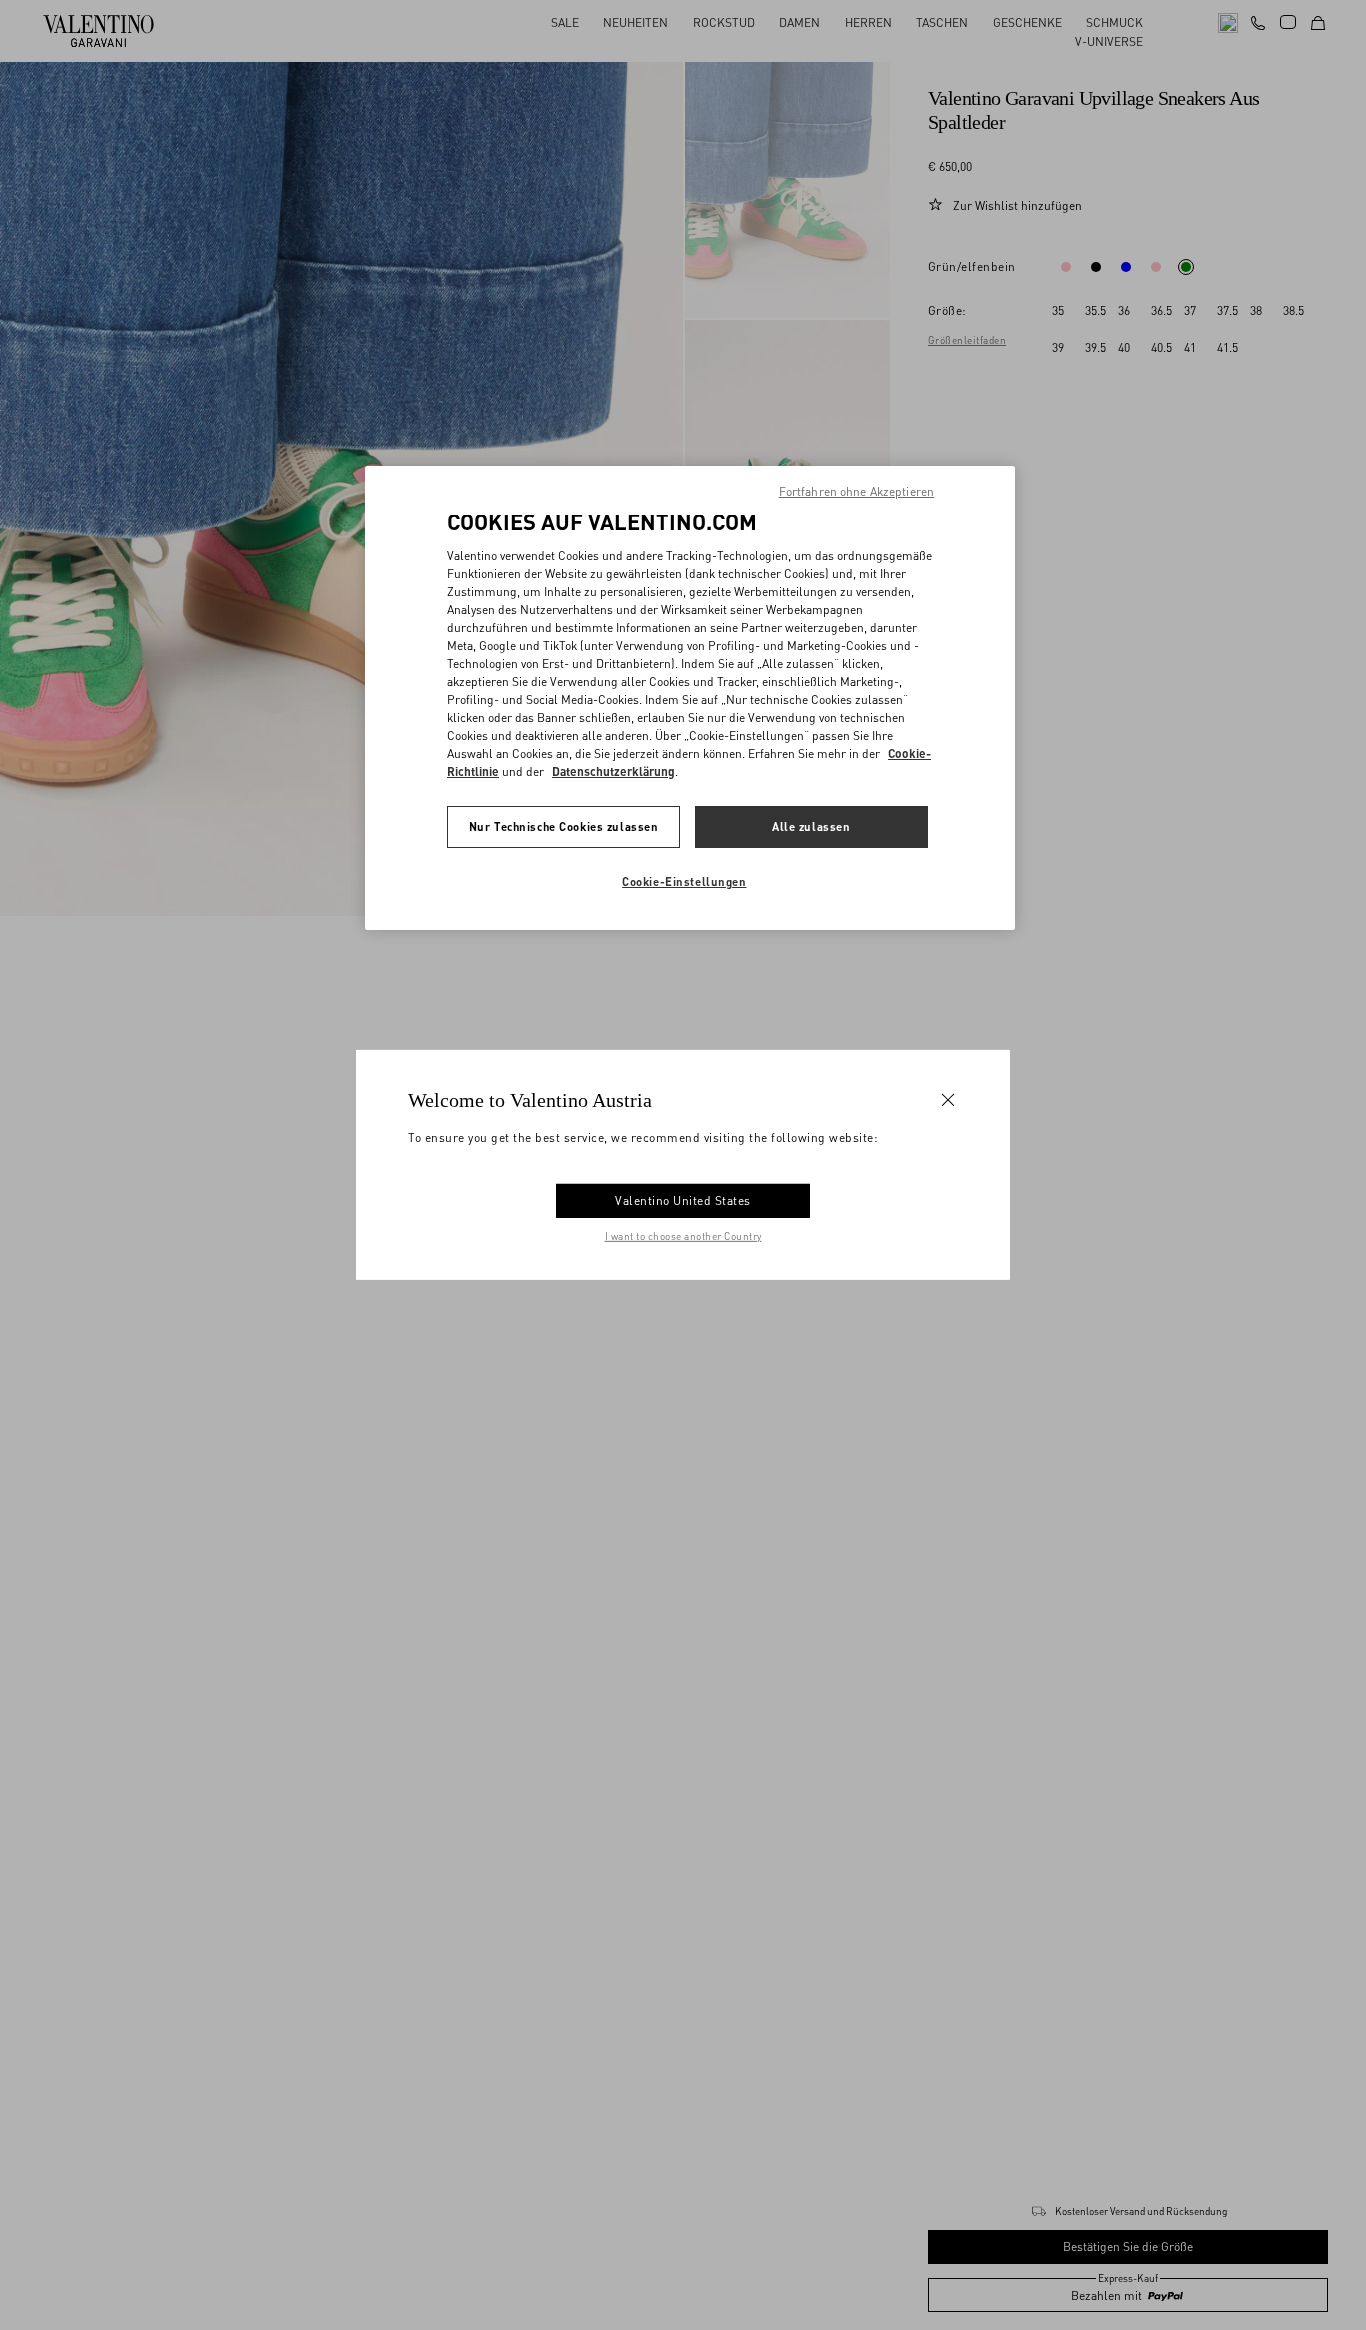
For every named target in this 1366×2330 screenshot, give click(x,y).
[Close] (948, 1100)
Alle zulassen (811, 826)
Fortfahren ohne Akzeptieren (856, 491)
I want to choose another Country (683, 1236)
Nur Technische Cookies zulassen (564, 826)
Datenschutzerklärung (613, 771)
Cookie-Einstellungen (684, 881)
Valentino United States (683, 1200)
